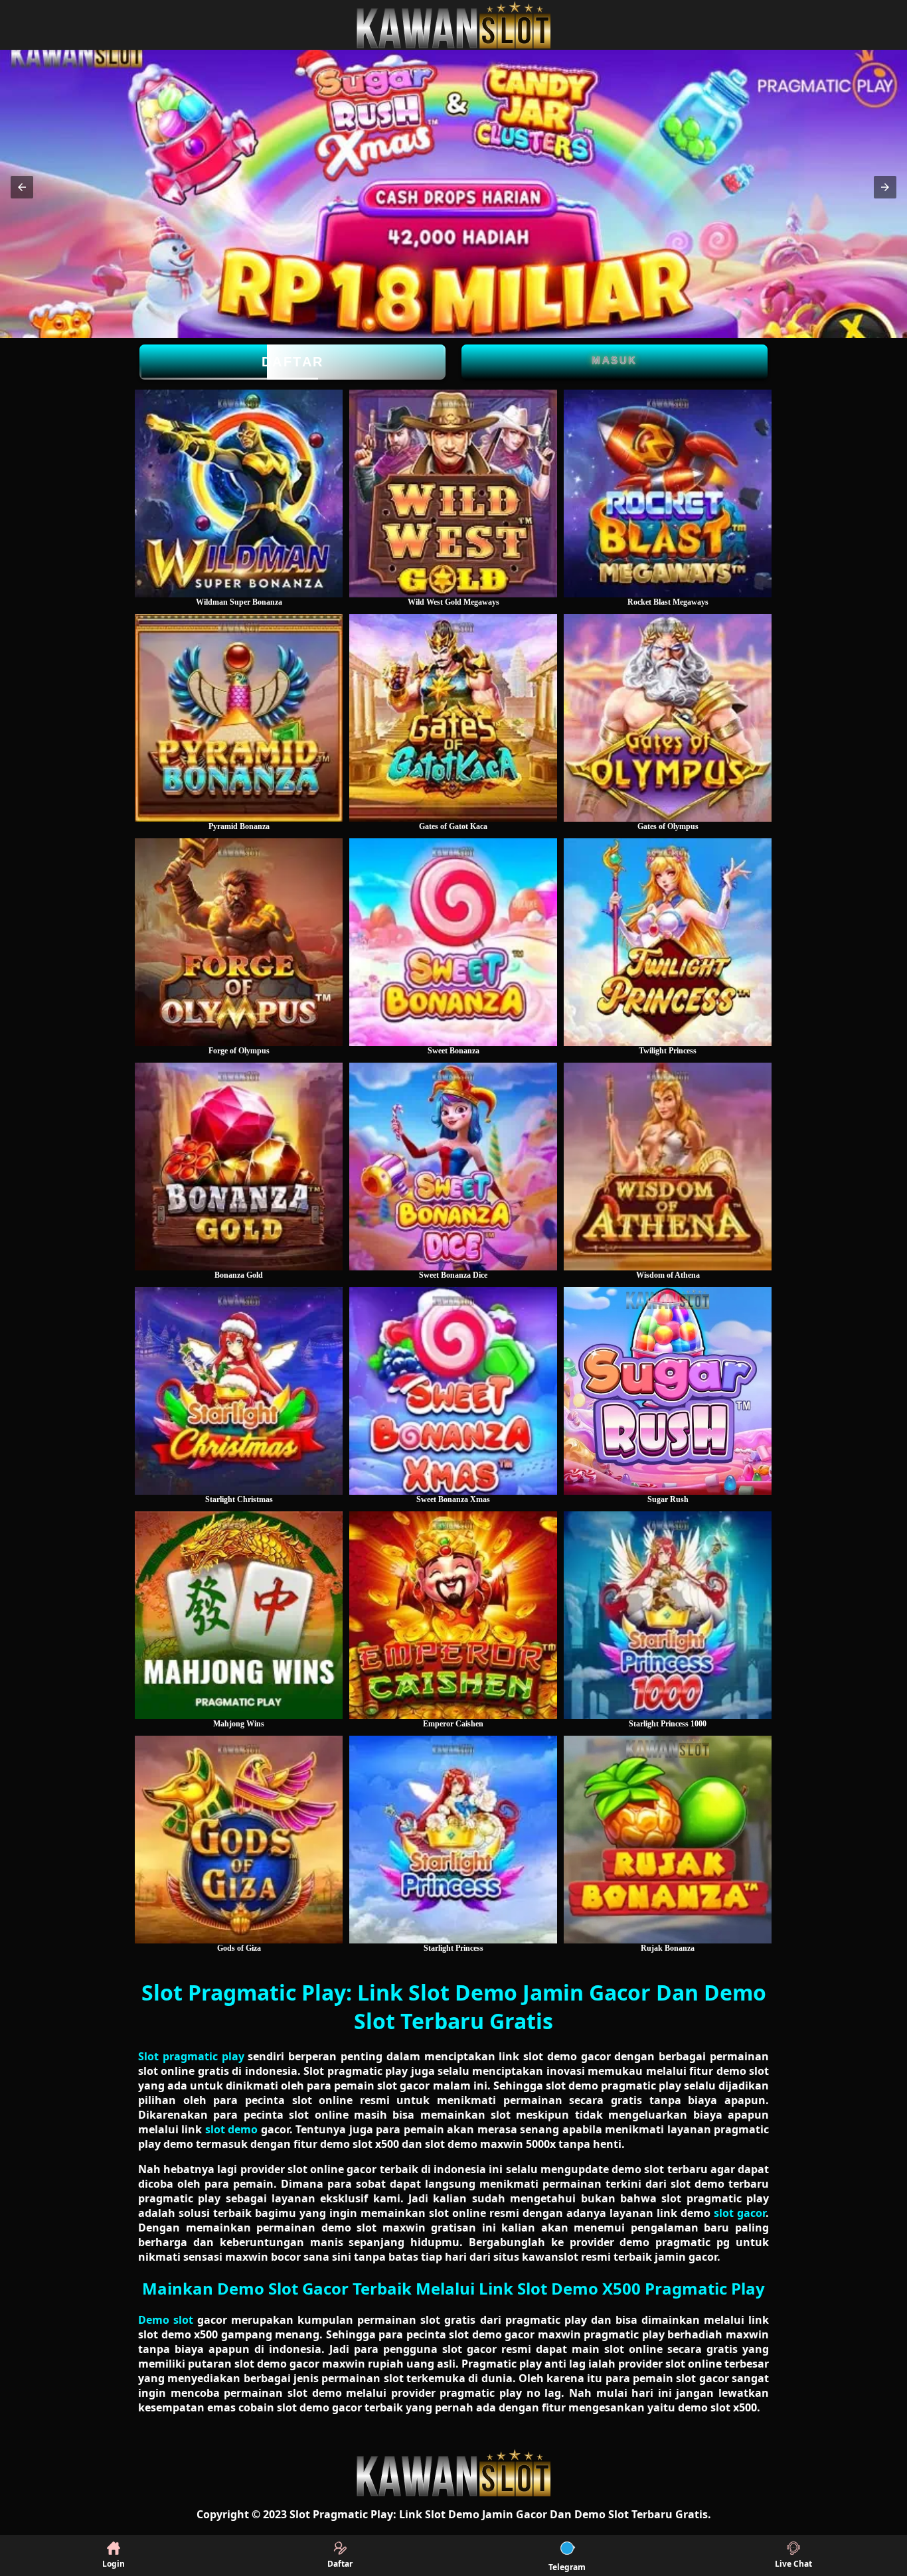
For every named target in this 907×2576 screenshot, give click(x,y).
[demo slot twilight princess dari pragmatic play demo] (668, 942)
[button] (22, 187)
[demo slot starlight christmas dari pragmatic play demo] (239, 1391)
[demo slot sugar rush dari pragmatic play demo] (668, 1391)
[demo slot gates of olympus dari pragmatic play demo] (668, 718)
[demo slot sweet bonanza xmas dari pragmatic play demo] (453, 1391)
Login (114, 2564)
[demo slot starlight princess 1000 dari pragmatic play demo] (668, 1615)
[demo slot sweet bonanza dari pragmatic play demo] (453, 942)
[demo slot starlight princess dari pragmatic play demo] (453, 1840)
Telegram (567, 2567)
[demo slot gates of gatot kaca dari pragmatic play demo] (453, 718)
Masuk (615, 360)
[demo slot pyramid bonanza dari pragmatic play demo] (239, 718)
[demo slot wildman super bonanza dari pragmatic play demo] (239, 493)
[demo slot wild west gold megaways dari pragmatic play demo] (453, 493)
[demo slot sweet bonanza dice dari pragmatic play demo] (453, 1167)
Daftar (293, 362)
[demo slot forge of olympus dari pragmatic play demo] (239, 942)
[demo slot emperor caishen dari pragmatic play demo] (453, 1615)
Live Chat (793, 2564)
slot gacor (740, 2213)
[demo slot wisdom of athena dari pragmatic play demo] (668, 1167)
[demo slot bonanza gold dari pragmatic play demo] (239, 1167)
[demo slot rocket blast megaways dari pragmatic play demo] (668, 493)
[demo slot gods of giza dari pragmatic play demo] (239, 1840)
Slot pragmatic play (191, 2056)
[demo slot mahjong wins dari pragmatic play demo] (239, 1615)
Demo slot (166, 2320)
